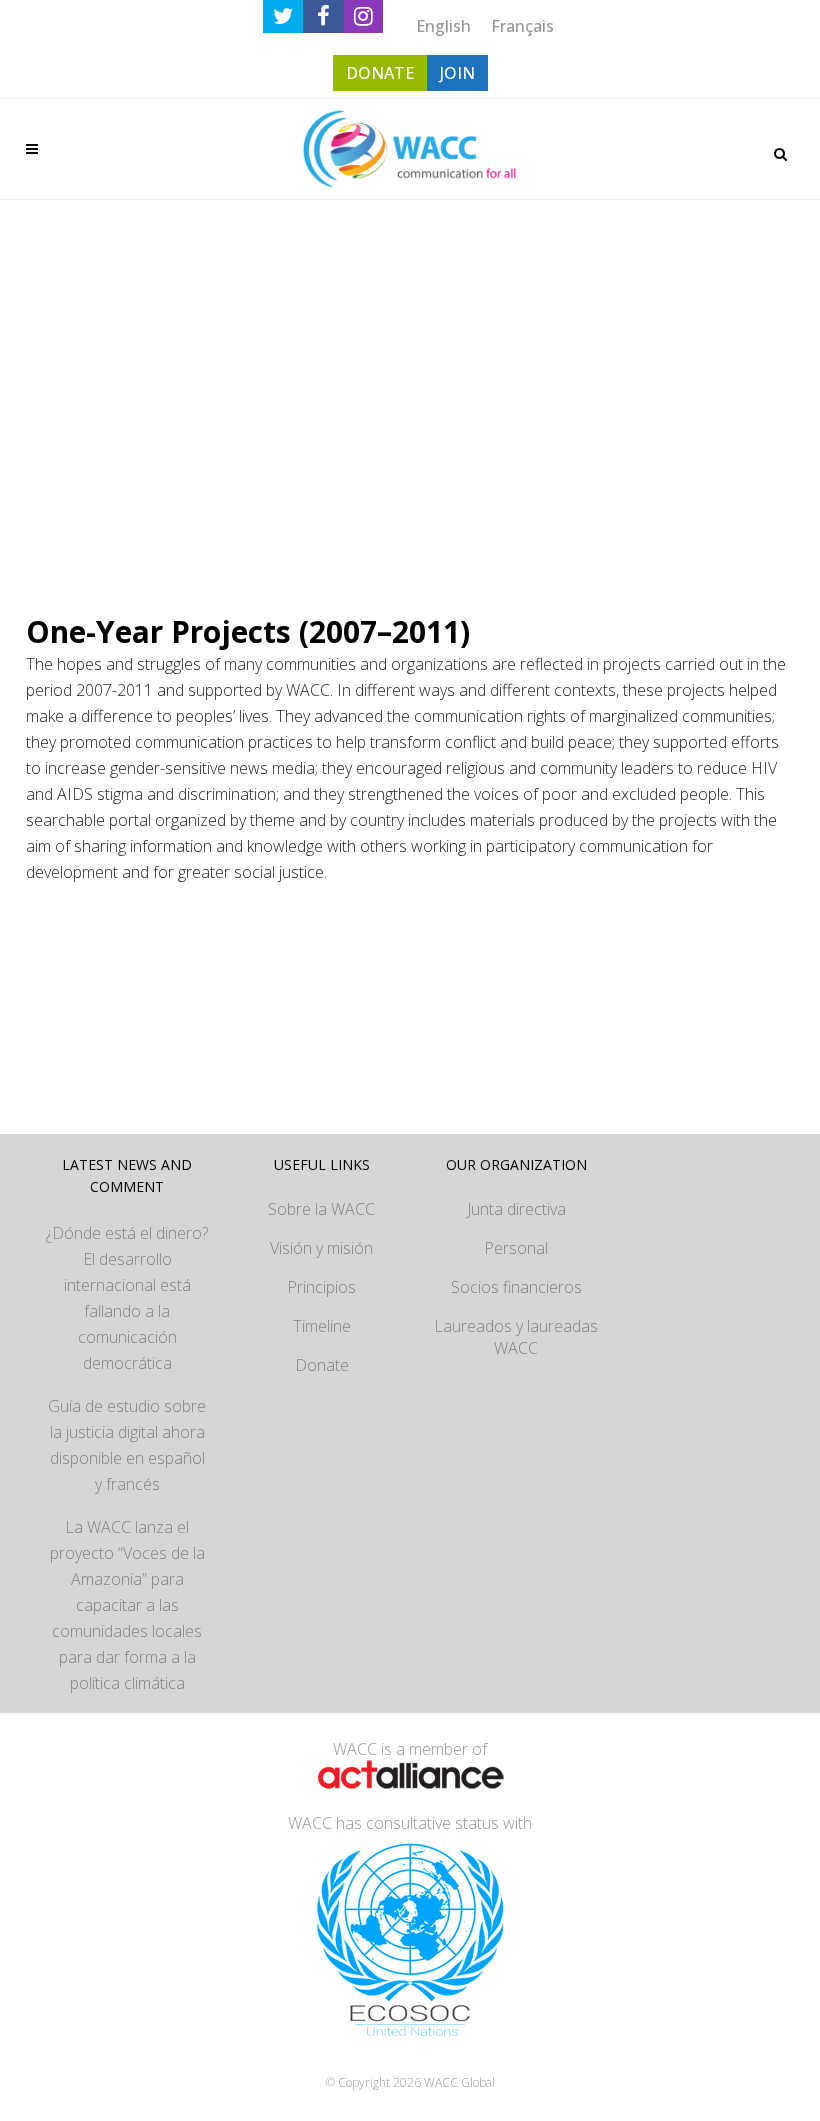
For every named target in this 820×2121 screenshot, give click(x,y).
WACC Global (459, 2082)
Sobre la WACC (321, 1209)
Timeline (322, 1326)
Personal (516, 1248)
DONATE (380, 73)
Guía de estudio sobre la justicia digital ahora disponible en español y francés (127, 1445)
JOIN (457, 73)
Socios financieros (516, 1287)
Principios (321, 1287)
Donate (322, 1365)
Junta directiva (516, 1209)
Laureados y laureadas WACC (516, 1337)
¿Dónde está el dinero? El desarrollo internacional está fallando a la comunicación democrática (127, 1298)
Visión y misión (321, 1248)
